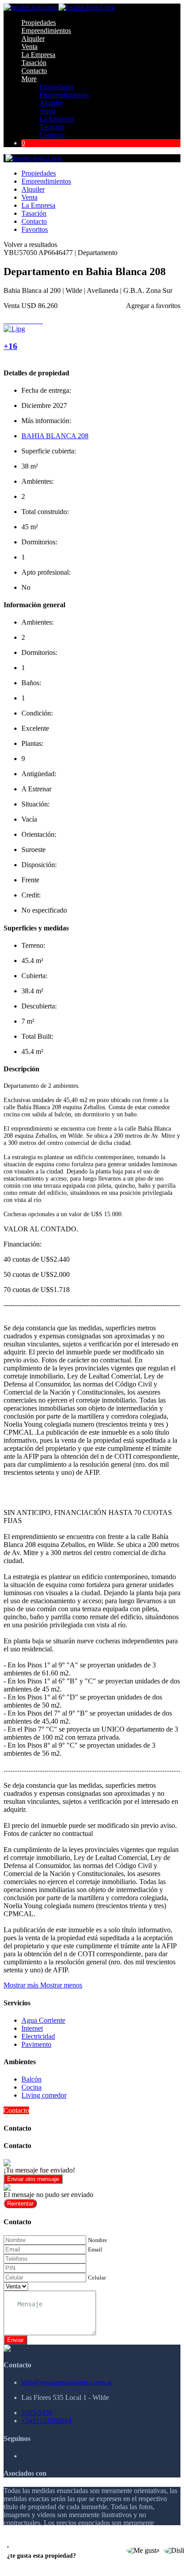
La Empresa (38, 55)
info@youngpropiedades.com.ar (67, 2382)
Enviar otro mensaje (33, 2179)
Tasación (34, 63)
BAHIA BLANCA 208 (55, 436)
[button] (43, 1985)
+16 (10, 346)
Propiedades (39, 23)
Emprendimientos (46, 31)
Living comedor (44, 2095)
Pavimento (36, 2044)
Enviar (15, 2340)
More (29, 79)
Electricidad (38, 2036)
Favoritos (35, 229)
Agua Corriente (43, 2020)
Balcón (31, 2079)
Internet (32, 2028)
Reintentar (20, 2204)
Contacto (34, 71)
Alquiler (33, 39)
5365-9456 (37, 2413)
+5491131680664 (46, 2421)
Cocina (31, 2087)
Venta (29, 47)
